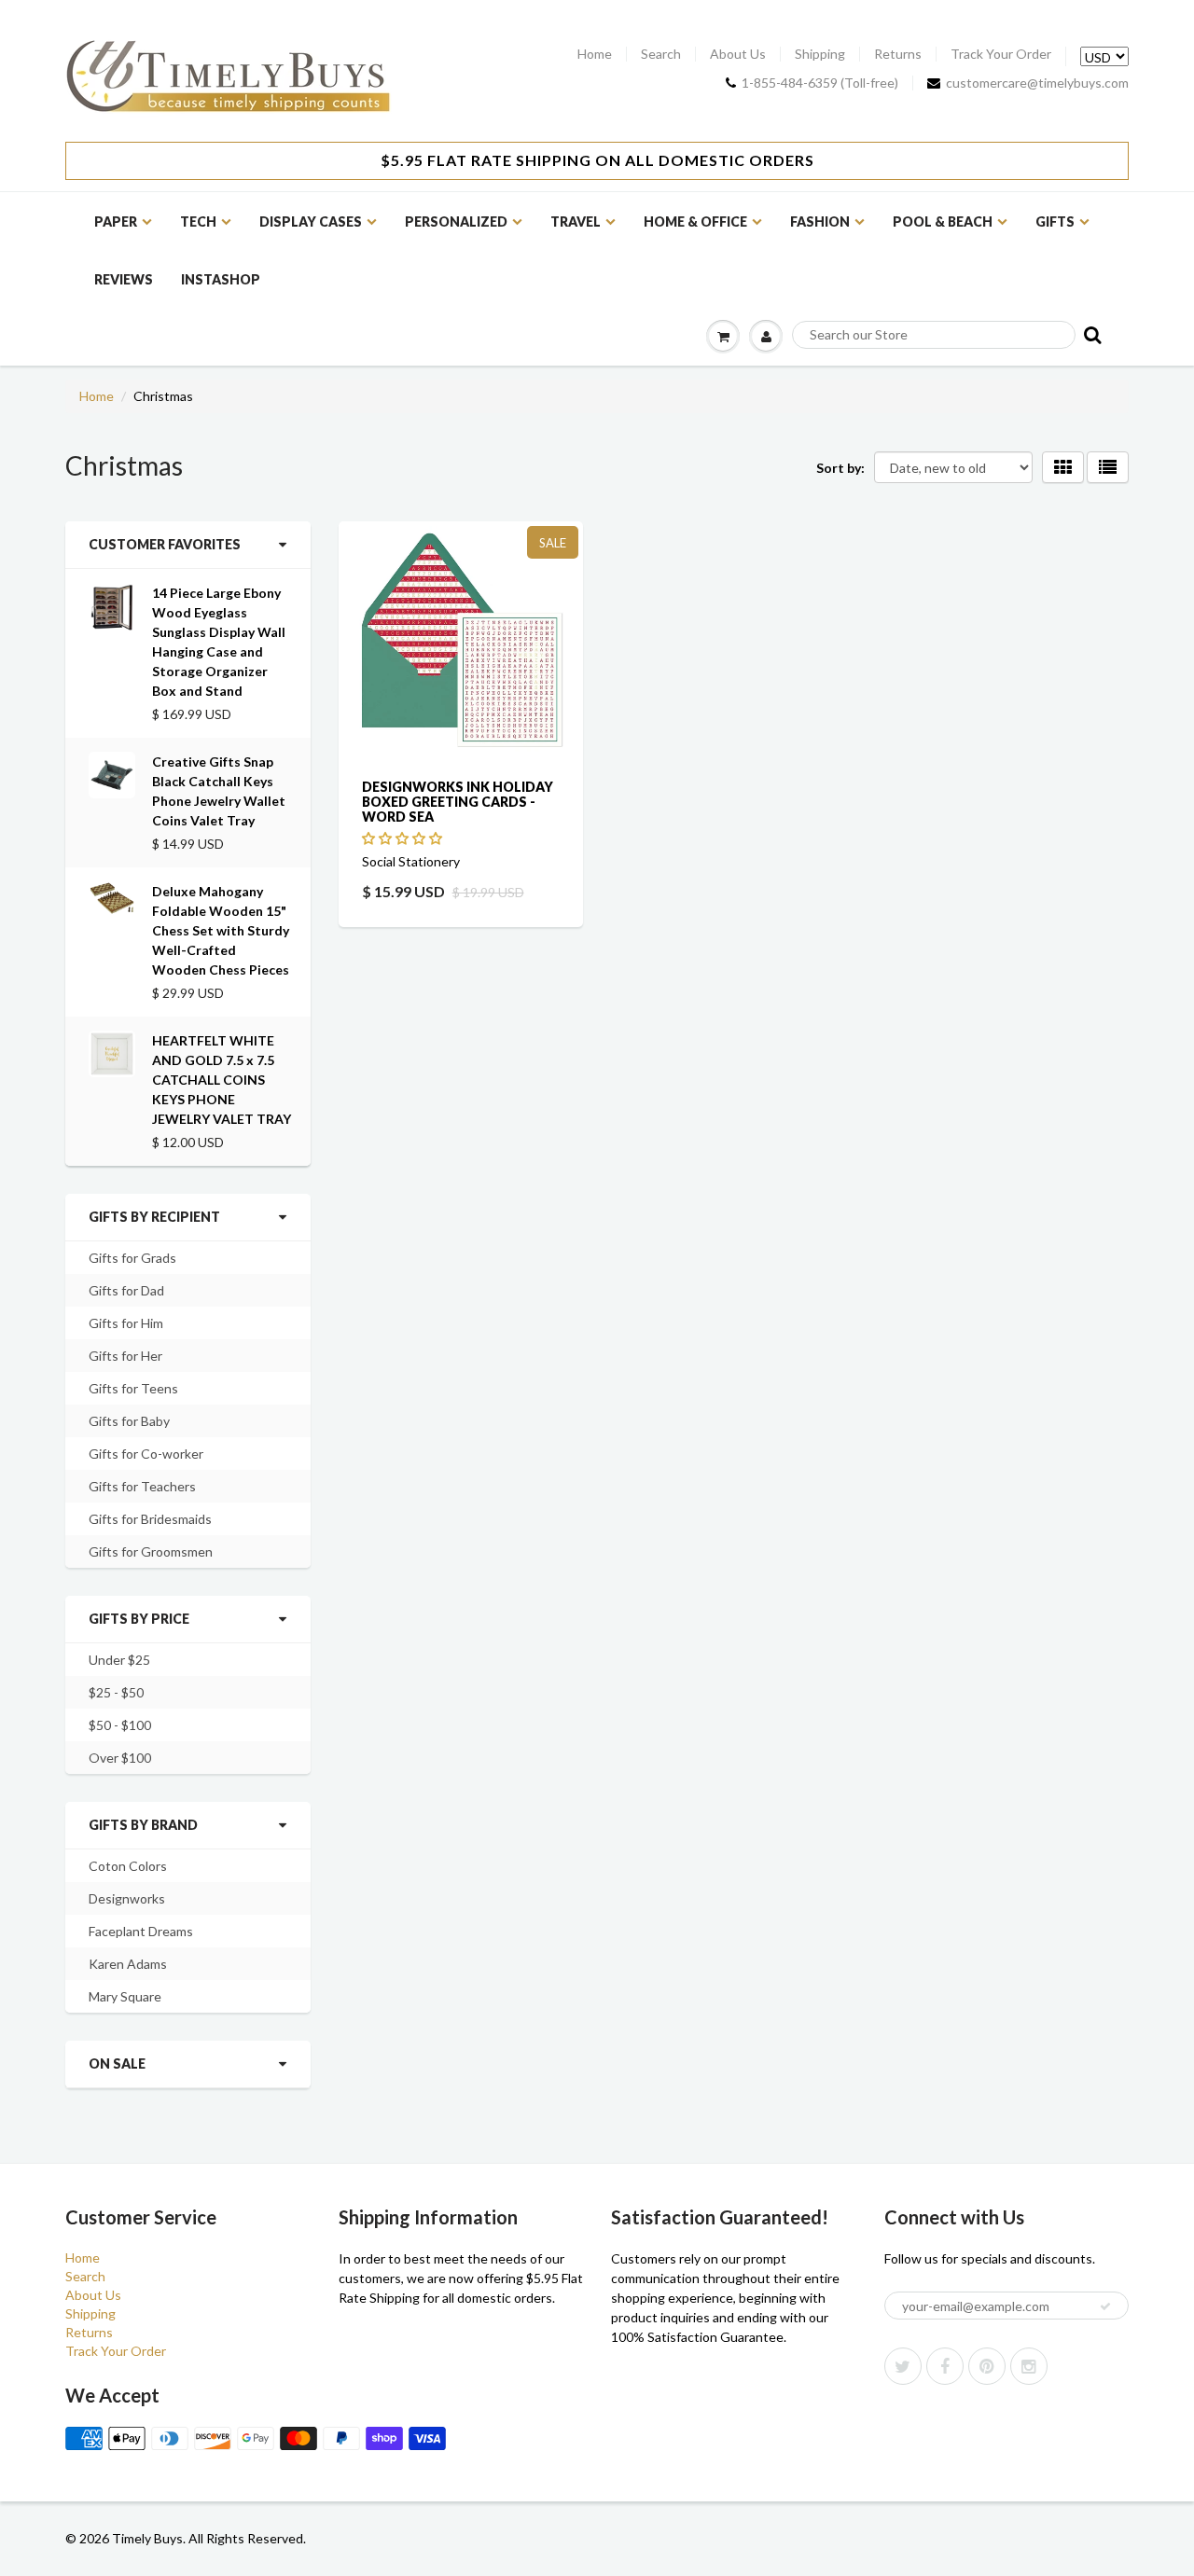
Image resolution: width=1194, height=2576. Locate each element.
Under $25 (119, 1660)
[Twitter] (903, 2366)
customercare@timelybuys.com (1037, 83)
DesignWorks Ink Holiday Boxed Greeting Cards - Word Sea (458, 802)
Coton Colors (128, 1866)
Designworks (127, 1898)
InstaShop (221, 279)
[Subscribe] (1105, 2306)
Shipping (820, 54)
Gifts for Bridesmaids (150, 1519)
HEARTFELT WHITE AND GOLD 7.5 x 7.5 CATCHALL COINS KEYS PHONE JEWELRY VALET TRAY (222, 1080)
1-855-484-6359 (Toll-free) (820, 83)
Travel (576, 222)
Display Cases (311, 222)
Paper (116, 222)
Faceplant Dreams (141, 1931)
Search (661, 54)
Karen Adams (128, 1964)
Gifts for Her (125, 1356)
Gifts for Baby (129, 1421)
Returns (898, 54)
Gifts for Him (126, 1323)
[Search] (1091, 334)
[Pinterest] (987, 2366)
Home (595, 54)
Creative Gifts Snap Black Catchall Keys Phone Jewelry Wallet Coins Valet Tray (219, 791)
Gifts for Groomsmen (151, 1551)
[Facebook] (945, 2366)
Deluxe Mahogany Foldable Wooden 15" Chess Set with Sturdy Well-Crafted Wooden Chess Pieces (221, 930)
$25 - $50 (116, 1692)
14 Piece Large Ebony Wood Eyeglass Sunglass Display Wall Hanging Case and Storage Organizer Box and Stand (219, 642)
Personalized (456, 222)
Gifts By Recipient (154, 1217)
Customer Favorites (165, 544)
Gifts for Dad (126, 1290)
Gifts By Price (139, 1619)
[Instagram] (1029, 2366)
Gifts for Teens (133, 1388)
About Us (738, 54)
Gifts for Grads (132, 1258)
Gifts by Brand (143, 1825)
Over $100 (120, 1758)
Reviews (124, 279)
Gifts (1055, 222)
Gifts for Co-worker (146, 1454)
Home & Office (695, 222)
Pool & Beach (943, 222)
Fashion (820, 222)
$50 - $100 (120, 1725)
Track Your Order (1001, 54)
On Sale (117, 2064)
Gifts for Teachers (142, 1486)
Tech (198, 222)
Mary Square (125, 1996)
